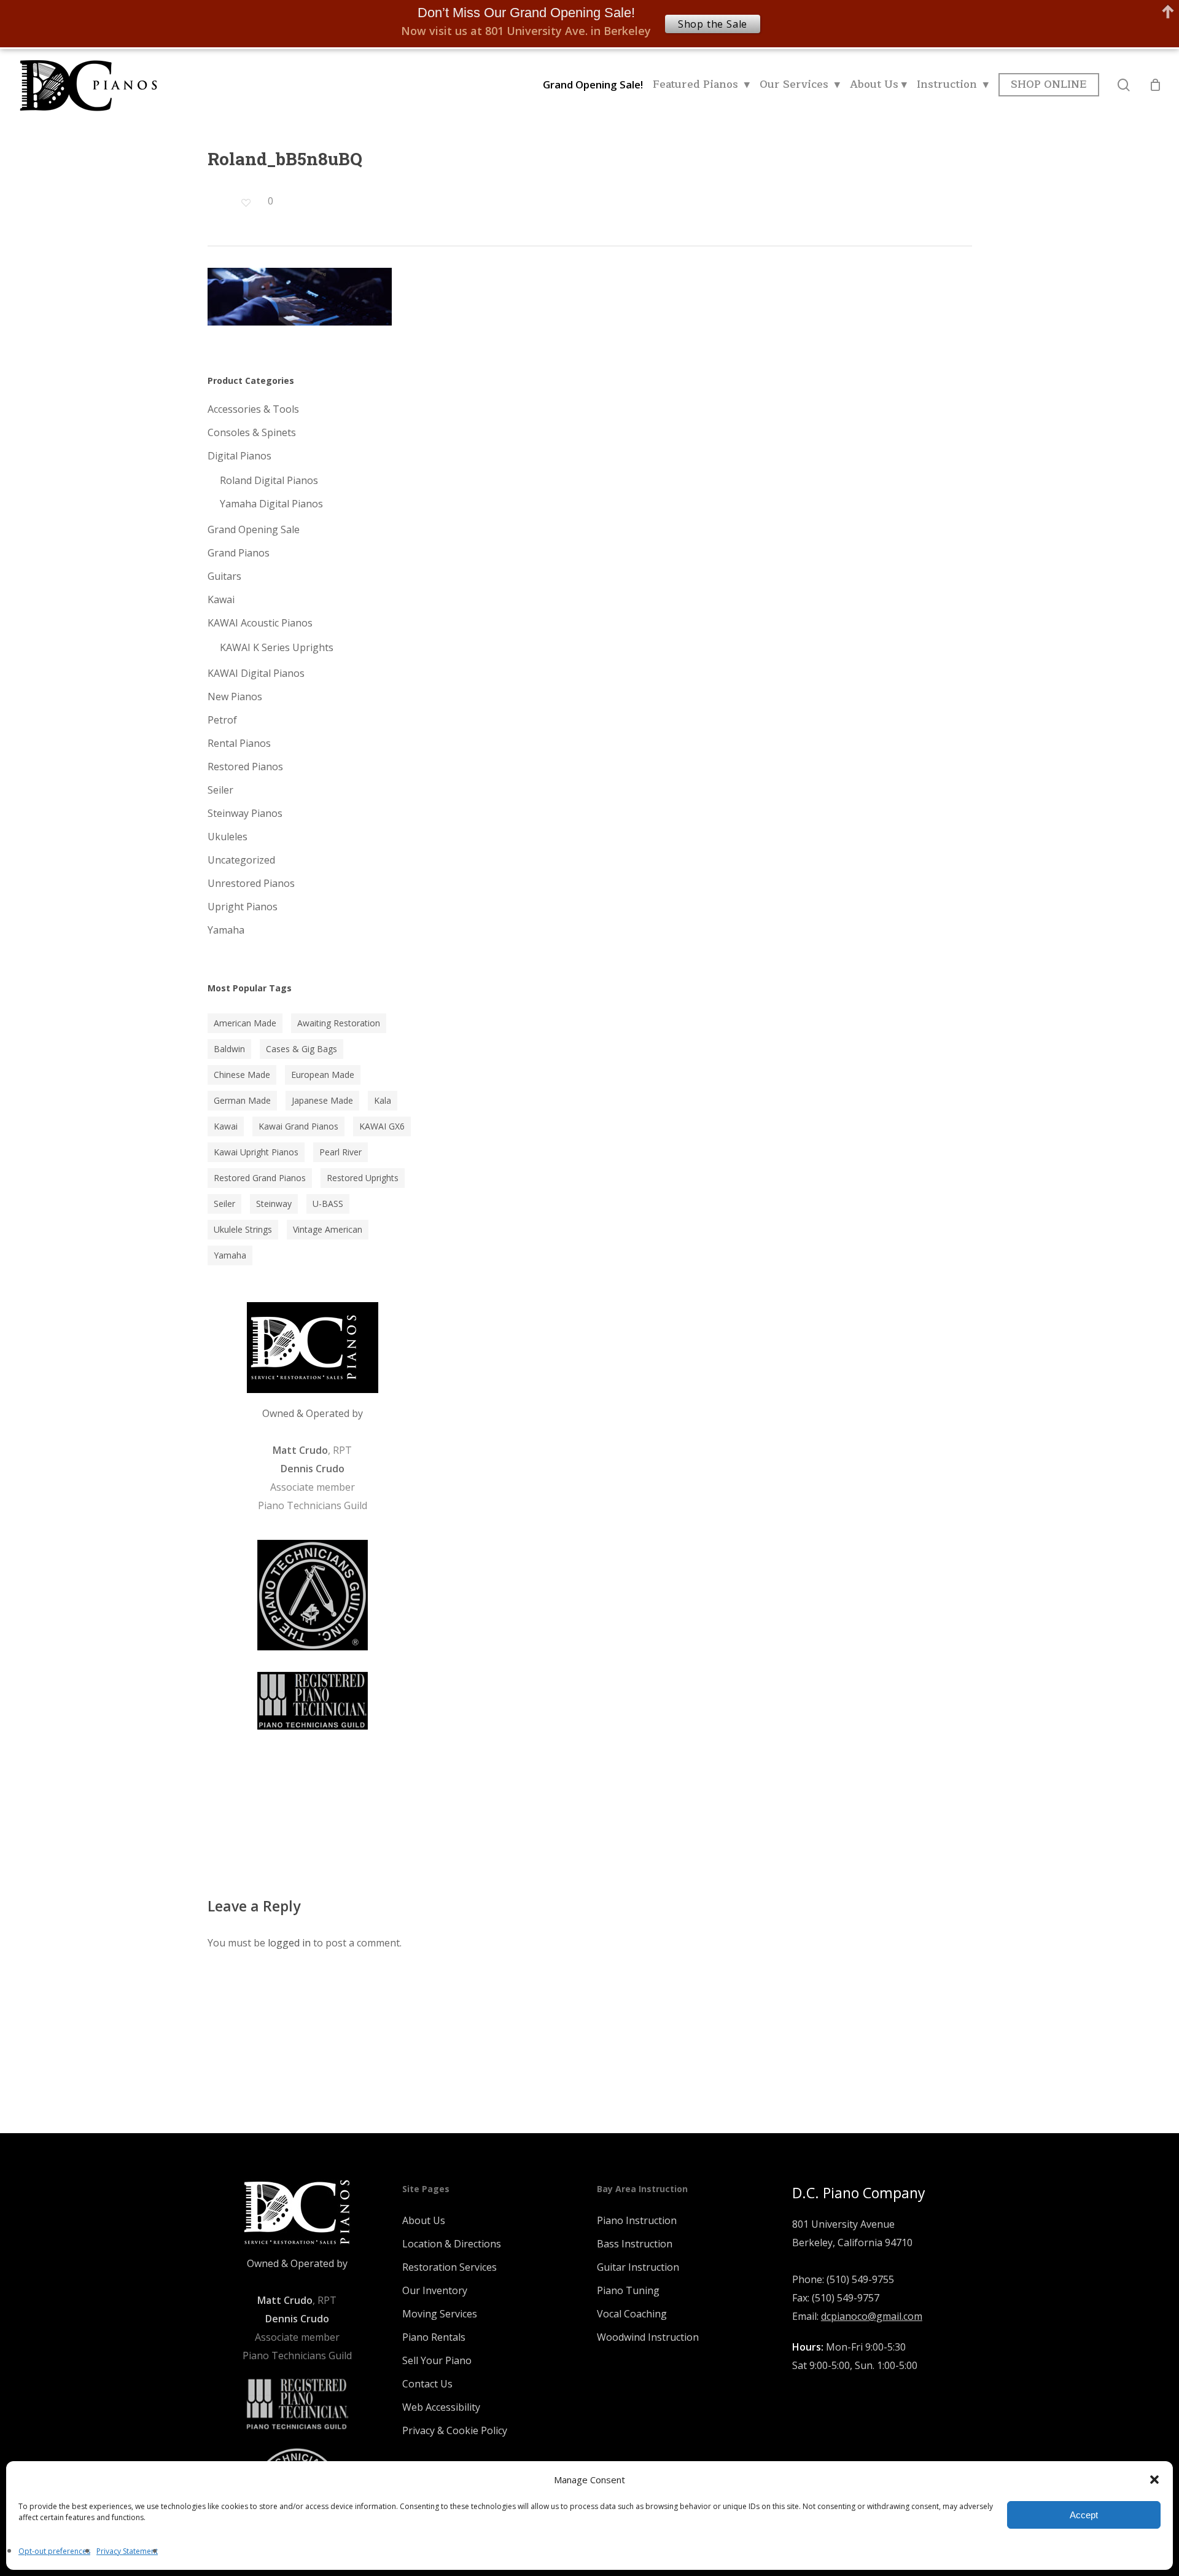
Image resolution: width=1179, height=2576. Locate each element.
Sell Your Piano (437, 2360)
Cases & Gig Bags (302, 1049)
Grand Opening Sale (254, 529)
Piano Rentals (434, 2337)
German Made (242, 1100)
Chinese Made (242, 1075)
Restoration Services (449, 2267)
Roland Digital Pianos (269, 480)
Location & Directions (452, 2244)
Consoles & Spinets (252, 432)
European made (323, 1075)
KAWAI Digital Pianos (256, 673)
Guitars (224, 576)
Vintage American (328, 1229)
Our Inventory (435, 2290)
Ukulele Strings (243, 1229)
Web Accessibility (441, 2407)
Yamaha (226, 930)
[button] (1154, 2480)
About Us (424, 2220)
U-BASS (328, 1204)
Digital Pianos (239, 456)
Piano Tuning (628, 2290)
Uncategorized (241, 860)
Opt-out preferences (54, 2551)
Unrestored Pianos (251, 883)
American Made (245, 1023)
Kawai (221, 599)
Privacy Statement (127, 2551)
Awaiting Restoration (339, 1023)
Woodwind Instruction (648, 2337)
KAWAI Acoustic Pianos (260, 623)
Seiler (220, 790)
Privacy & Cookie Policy (455, 2430)
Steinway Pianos (245, 813)
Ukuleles (228, 837)
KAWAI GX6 (382, 1126)
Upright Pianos (243, 907)
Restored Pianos (245, 767)
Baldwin (229, 1049)
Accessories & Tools (253, 409)
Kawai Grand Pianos (298, 1126)
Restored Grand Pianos (260, 1178)
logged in (289, 1943)
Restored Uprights (363, 1178)
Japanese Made (322, 1100)
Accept (1084, 2515)
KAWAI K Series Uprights (277, 647)
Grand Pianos (239, 553)
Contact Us (427, 2384)
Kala (383, 1100)
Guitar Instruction (638, 2267)
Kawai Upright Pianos (256, 1152)
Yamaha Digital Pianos (271, 504)
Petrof (222, 720)
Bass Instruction (635, 2244)
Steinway (274, 1204)
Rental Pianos (239, 743)
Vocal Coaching (632, 2314)
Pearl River (340, 1152)
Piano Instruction (637, 2220)
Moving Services (440, 2314)
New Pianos (235, 697)
